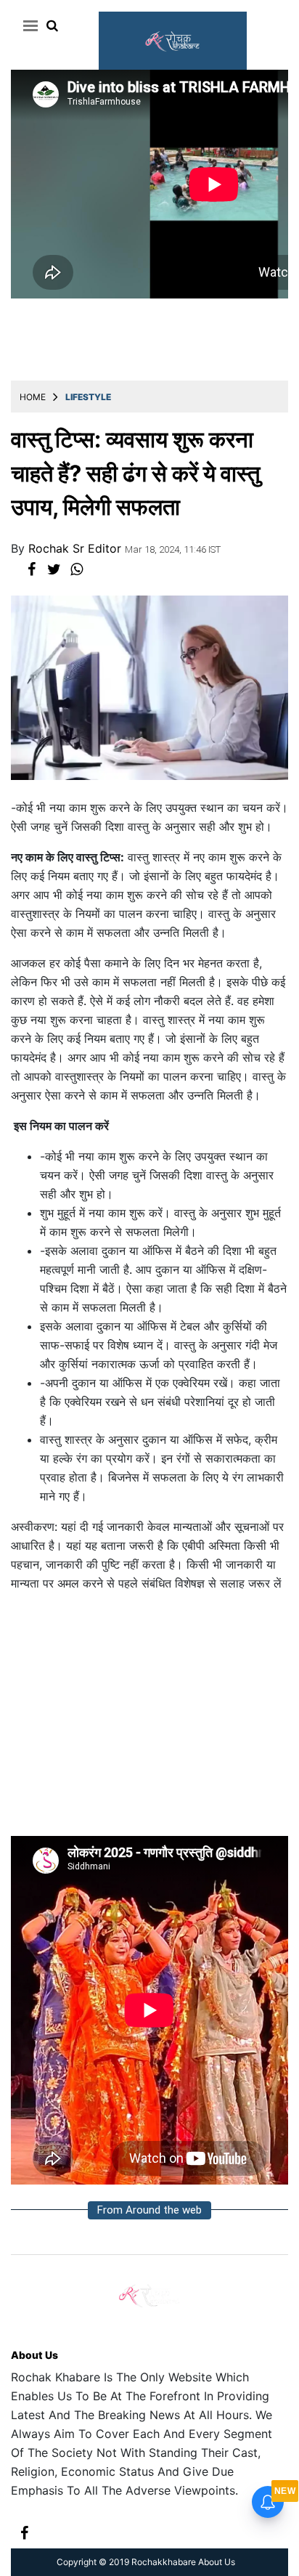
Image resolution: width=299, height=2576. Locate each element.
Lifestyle (88, 397)
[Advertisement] (149, 1720)
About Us (34, 2355)
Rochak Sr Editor (77, 548)
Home (33, 397)
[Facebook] (24, 2531)
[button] (28, 25)
